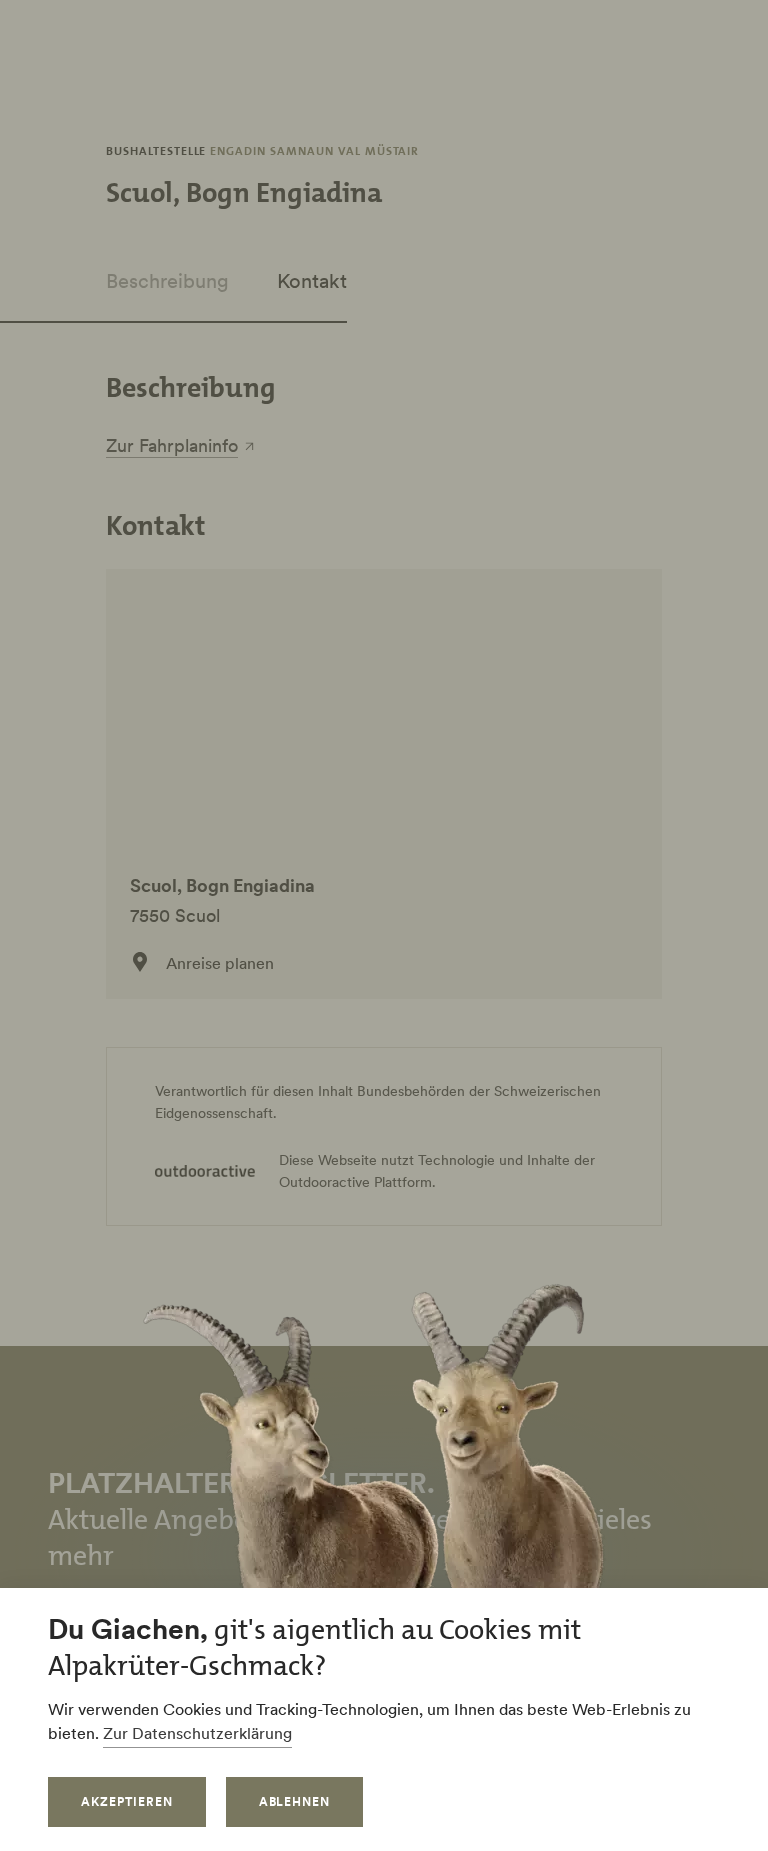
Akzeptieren (127, 1801)
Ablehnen (295, 1801)
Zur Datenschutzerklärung (197, 1733)
